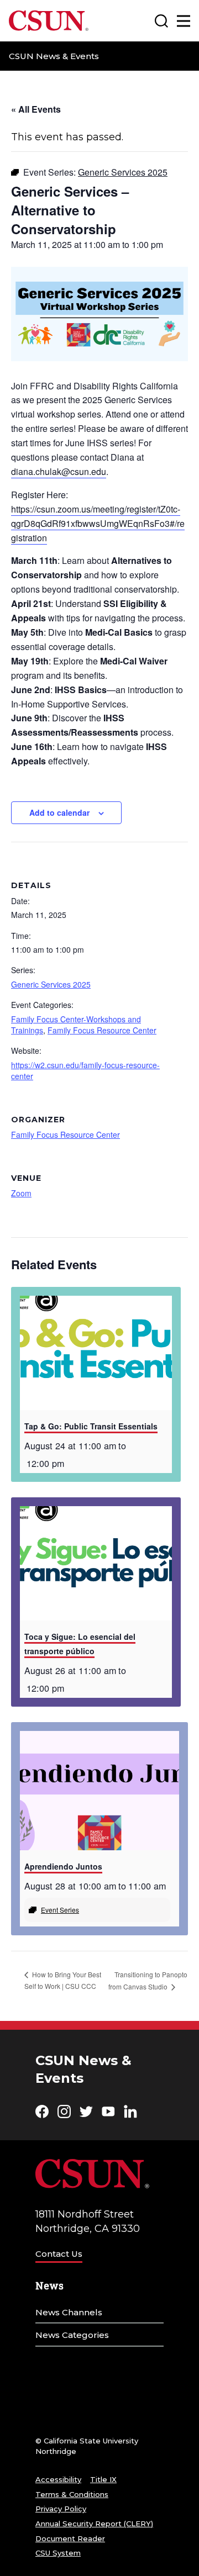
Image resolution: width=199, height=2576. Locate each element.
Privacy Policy (61, 2509)
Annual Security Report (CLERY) (94, 2524)
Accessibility (58, 2479)
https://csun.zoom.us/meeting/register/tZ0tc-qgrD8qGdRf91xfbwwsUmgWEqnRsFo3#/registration (98, 523)
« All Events (36, 109)
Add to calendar (59, 812)
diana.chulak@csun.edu (59, 471)
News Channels (69, 2312)
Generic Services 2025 (51, 984)
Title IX (103, 2479)
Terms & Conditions (72, 2494)
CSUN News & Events (54, 56)
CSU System (58, 2553)
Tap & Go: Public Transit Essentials (91, 1426)
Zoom (21, 1193)
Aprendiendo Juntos (63, 1866)
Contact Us (59, 2254)
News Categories (72, 2335)
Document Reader (70, 2538)
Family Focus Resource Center (102, 1030)
